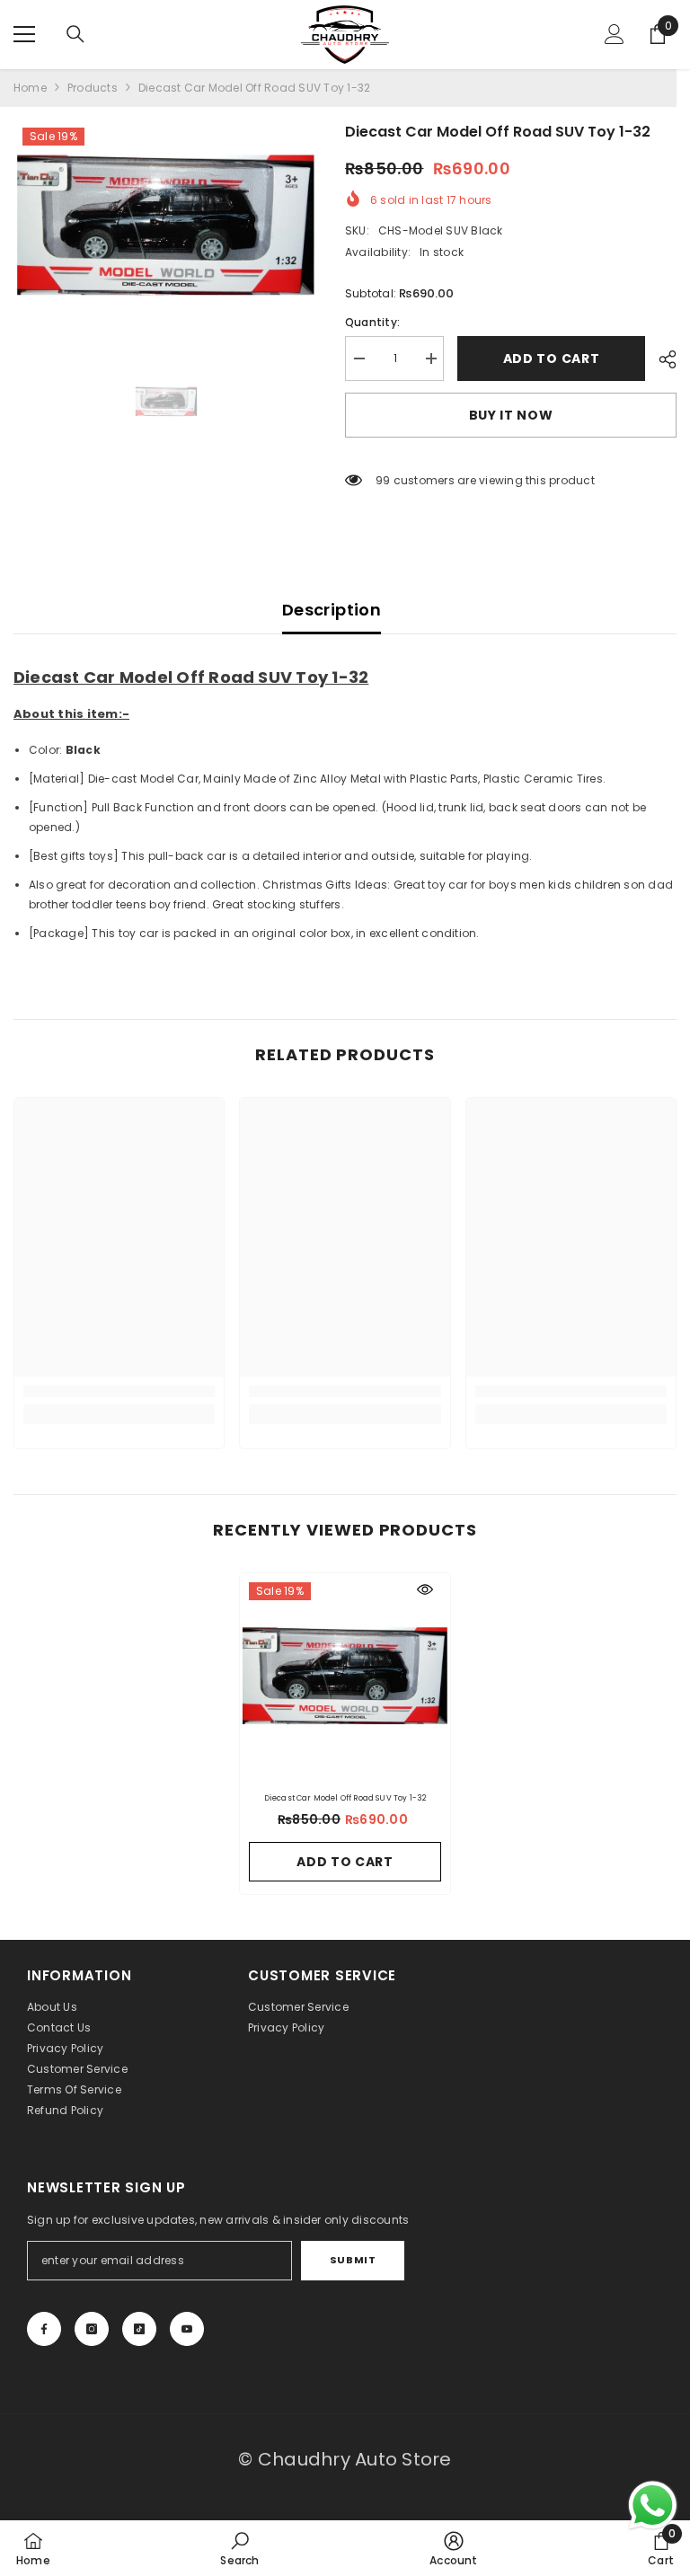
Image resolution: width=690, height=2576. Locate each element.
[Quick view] (425, 1589)
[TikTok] (139, 2329)
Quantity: (372, 322)
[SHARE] (661, 359)
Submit (353, 2260)
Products (93, 88)
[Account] (615, 34)
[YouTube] (187, 2329)
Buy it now (511, 415)
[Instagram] (92, 2329)
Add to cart (552, 359)
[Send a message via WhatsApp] (653, 2505)
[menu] (24, 34)
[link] (119, 1391)
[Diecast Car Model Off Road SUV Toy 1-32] (345, 1678)
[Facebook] (44, 2329)
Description (332, 610)
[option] (166, 228)
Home (30, 88)
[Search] (75, 34)
